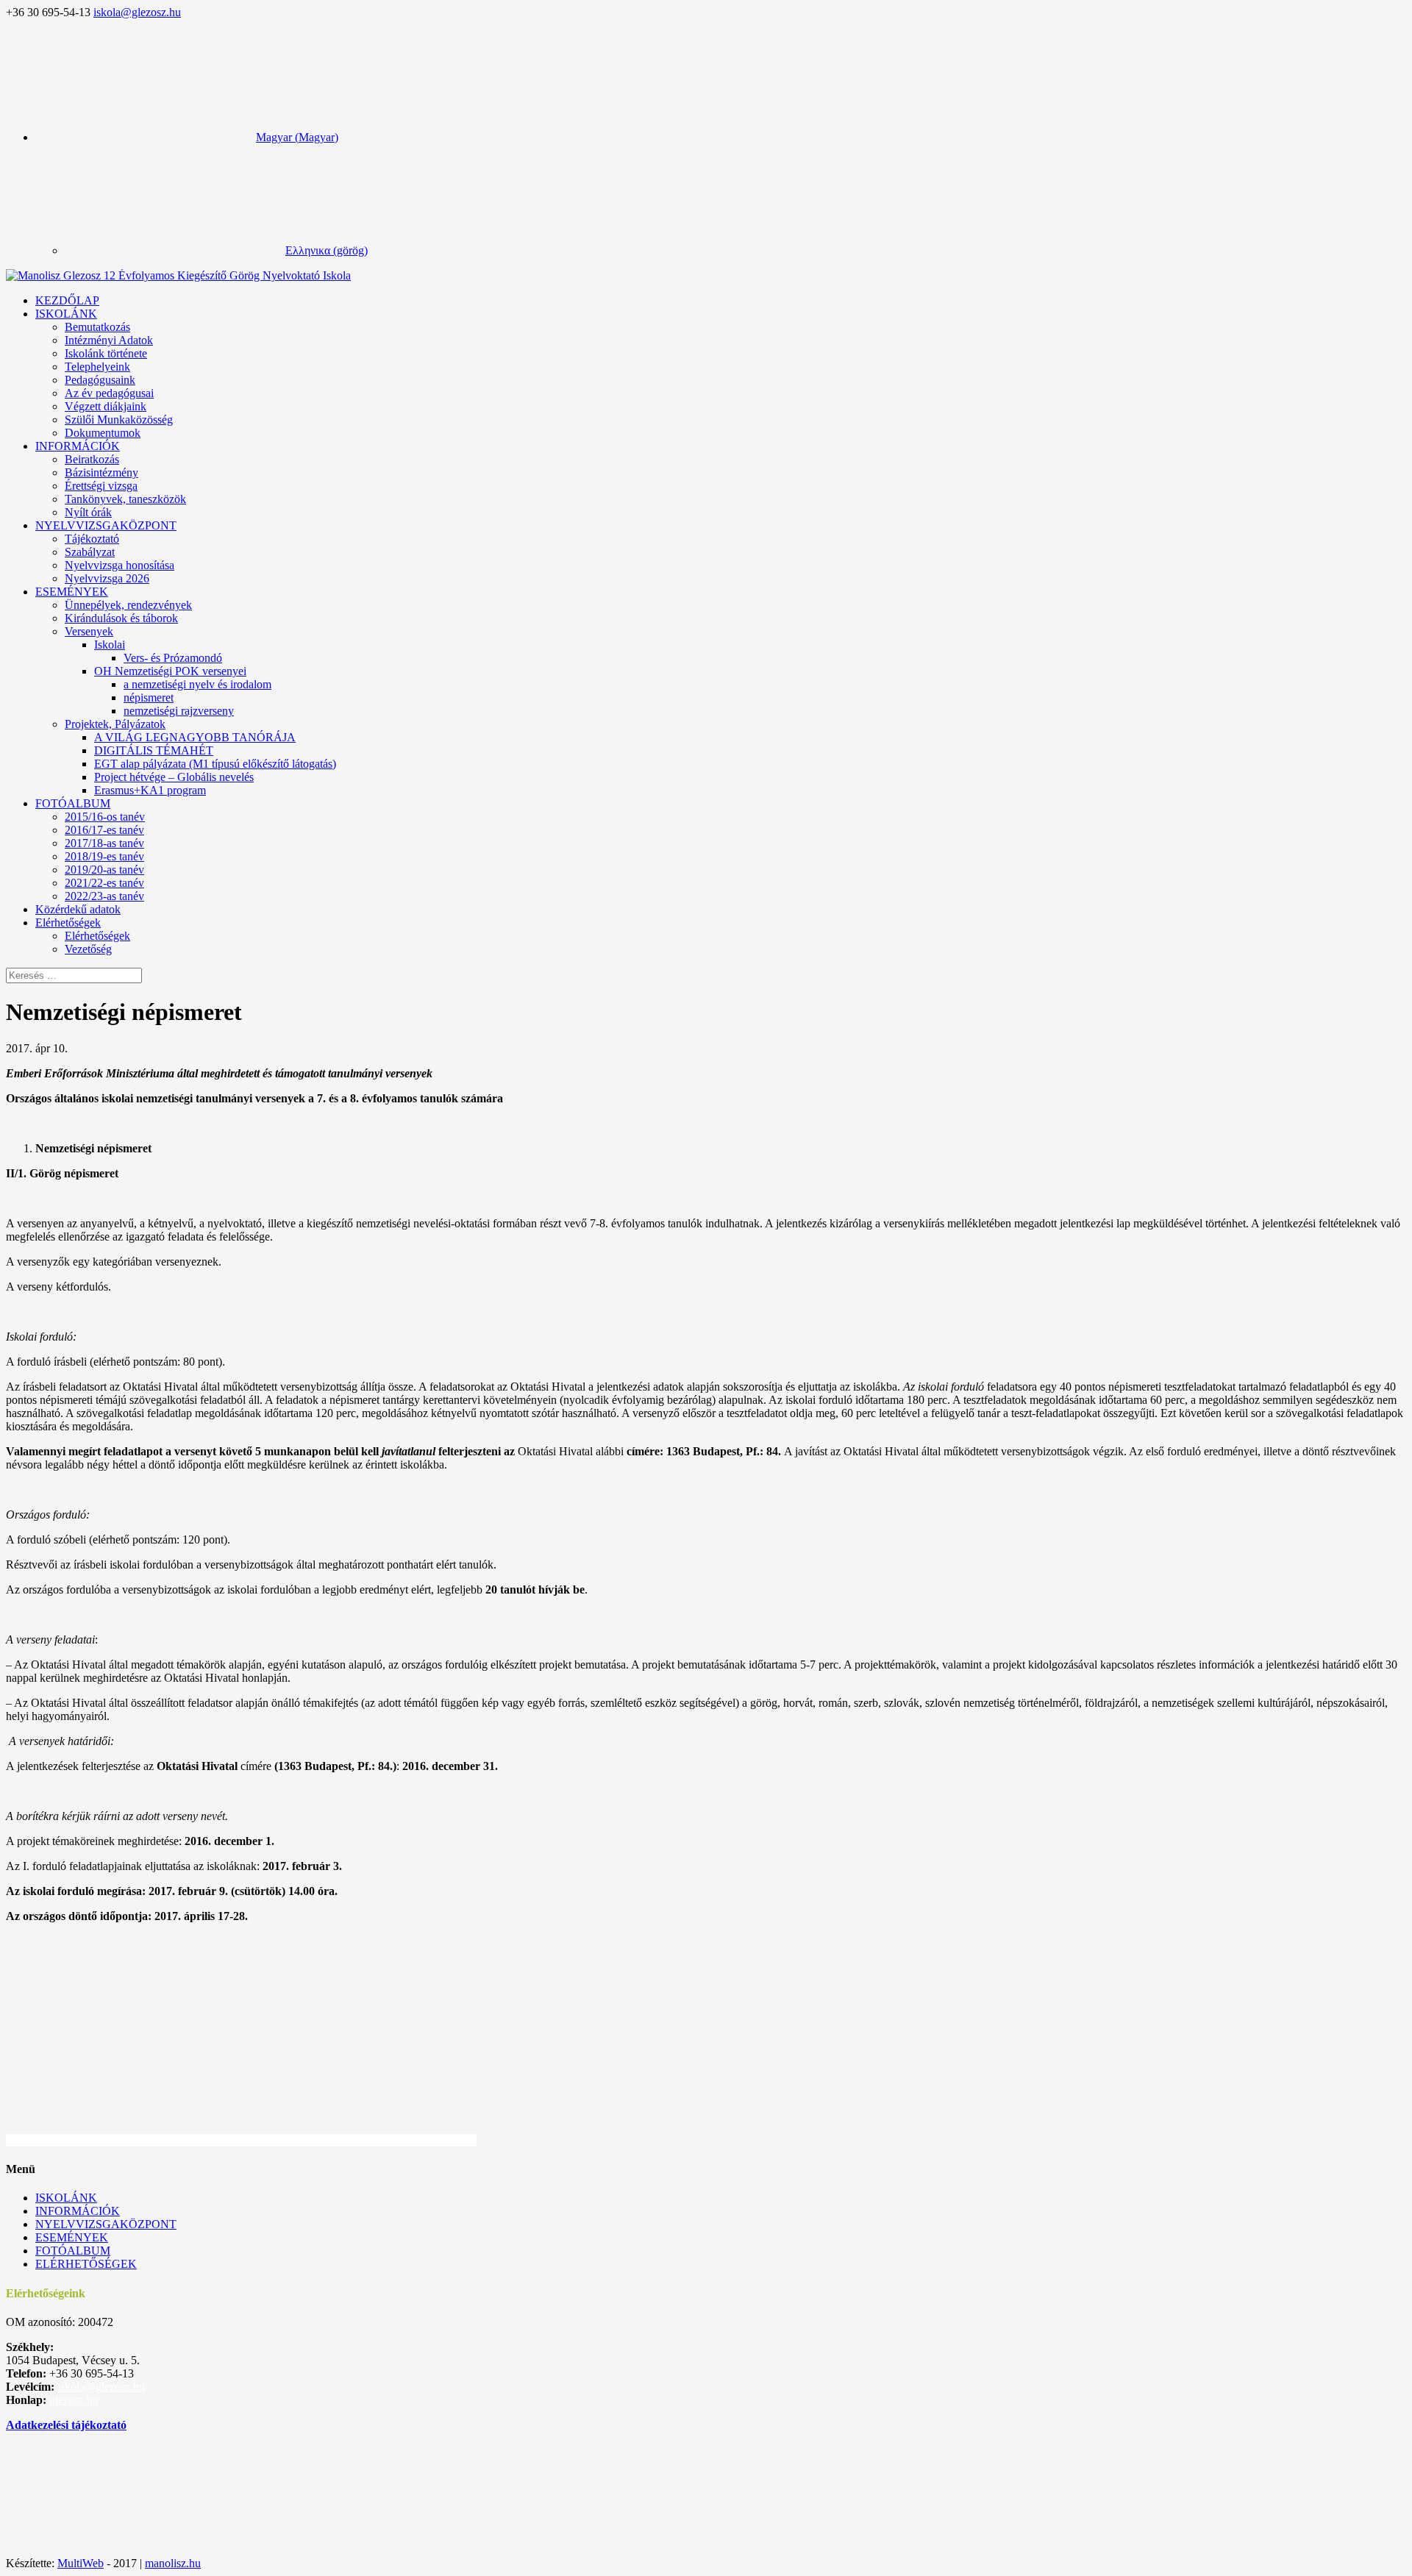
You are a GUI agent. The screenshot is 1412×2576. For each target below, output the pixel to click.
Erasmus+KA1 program (150, 790)
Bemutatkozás (97, 327)
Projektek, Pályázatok (115, 724)
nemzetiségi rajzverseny (179, 711)
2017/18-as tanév (104, 843)
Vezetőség (88, 949)
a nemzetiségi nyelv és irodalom (197, 684)
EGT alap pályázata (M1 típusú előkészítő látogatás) (215, 764)
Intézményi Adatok (109, 340)
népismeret (149, 697)
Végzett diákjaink (106, 406)
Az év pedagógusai (109, 393)
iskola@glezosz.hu (101, 2387)
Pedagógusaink (100, 380)
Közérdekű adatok (78, 909)
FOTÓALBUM (73, 803)
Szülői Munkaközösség (119, 420)
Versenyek (89, 631)
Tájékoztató (92, 539)
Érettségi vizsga (101, 486)
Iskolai (110, 645)
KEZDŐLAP (67, 300)
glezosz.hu (74, 2400)
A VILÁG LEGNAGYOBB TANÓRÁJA (195, 737)
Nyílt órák (88, 512)
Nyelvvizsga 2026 (107, 578)
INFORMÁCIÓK (78, 446)
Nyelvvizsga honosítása (120, 565)
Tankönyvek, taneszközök (125, 499)
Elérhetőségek (97, 936)
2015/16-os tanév (105, 817)
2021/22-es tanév (104, 883)
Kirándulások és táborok (121, 618)
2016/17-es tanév (104, 830)
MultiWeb (81, 2563)
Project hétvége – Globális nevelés (174, 777)
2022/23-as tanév (104, 896)
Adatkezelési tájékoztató (66, 2425)
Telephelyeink (97, 367)
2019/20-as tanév (104, 870)
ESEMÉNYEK (72, 592)
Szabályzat (90, 552)
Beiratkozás (92, 459)
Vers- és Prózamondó (173, 658)
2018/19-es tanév (104, 856)
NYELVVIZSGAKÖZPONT (106, 525)
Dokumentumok (103, 433)
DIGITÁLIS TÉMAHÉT (154, 750)
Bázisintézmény (101, 472)
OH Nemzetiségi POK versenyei (170, 671)
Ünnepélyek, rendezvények (128, 605)
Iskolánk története (106, 353)
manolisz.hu (173, 2563)
